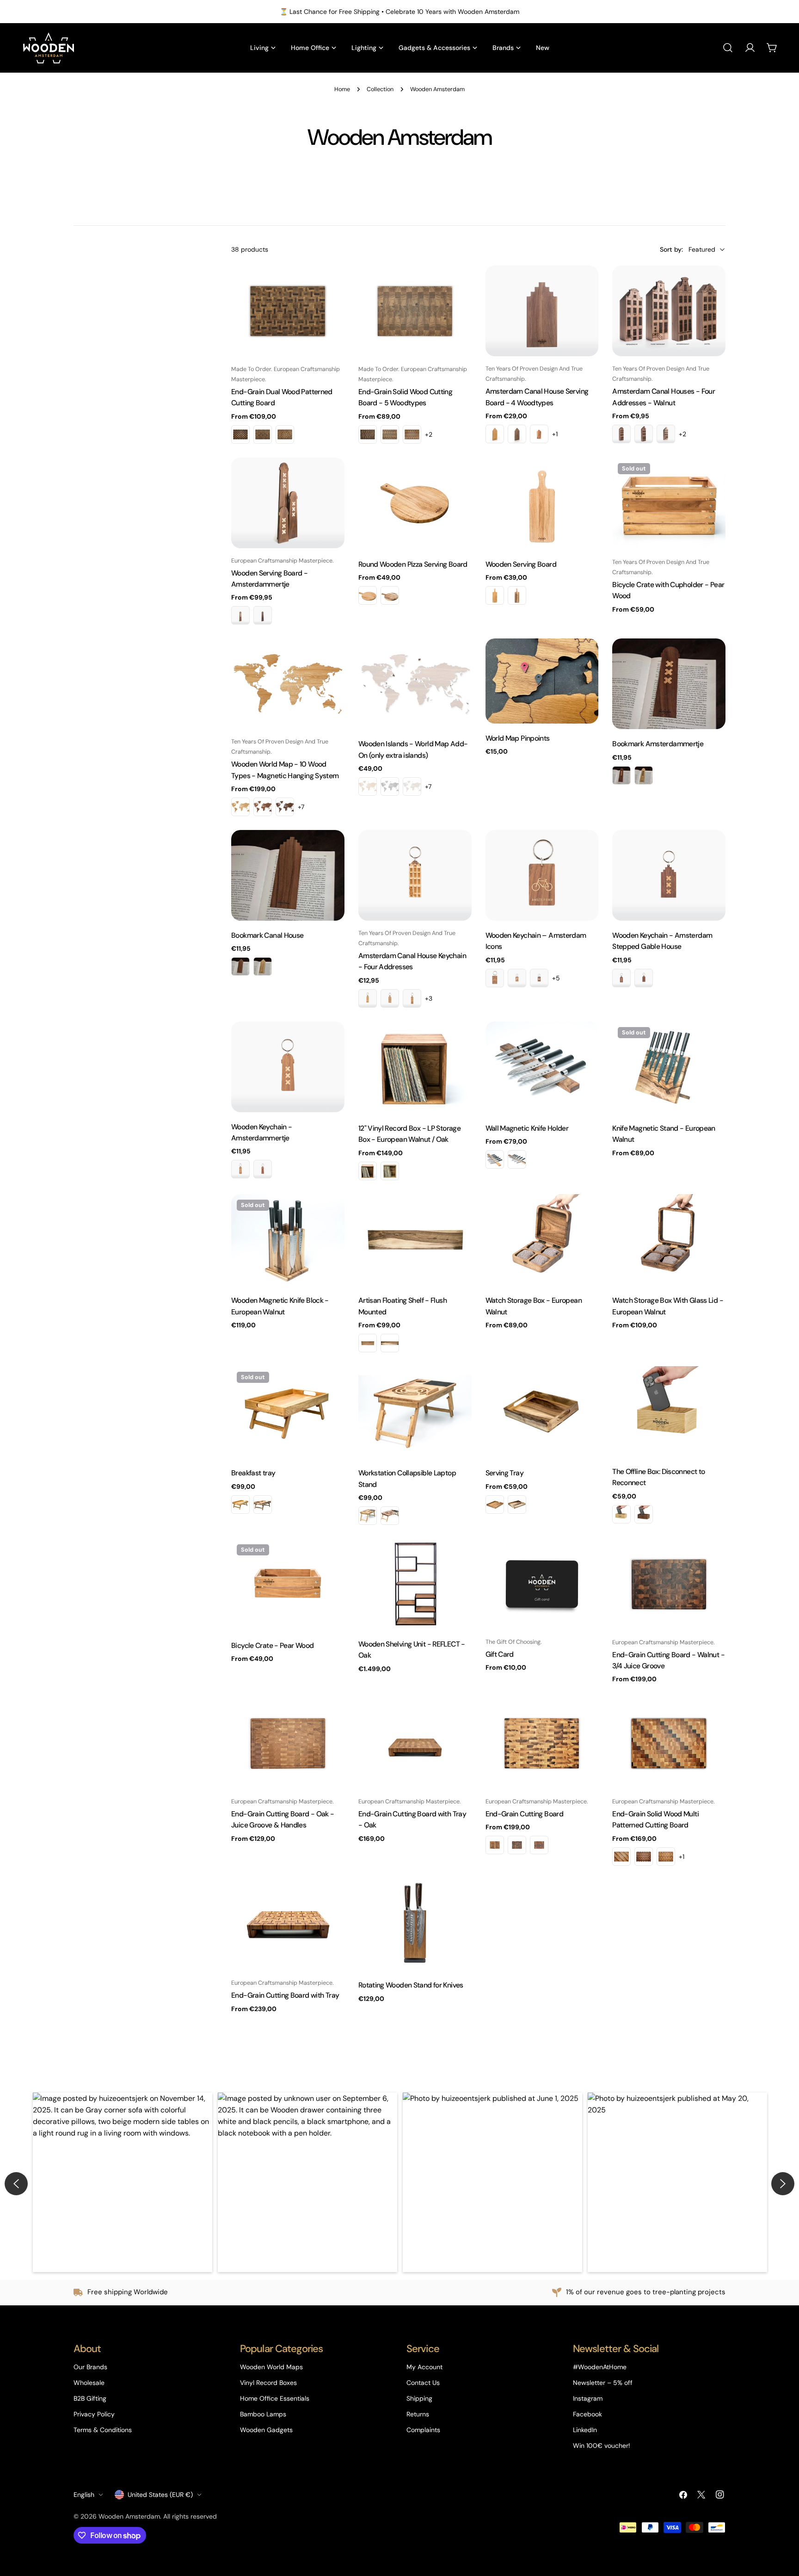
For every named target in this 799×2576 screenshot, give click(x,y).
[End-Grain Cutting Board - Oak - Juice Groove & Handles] (288, 1743)
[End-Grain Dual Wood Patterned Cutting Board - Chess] (240, 434)
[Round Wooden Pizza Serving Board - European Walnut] (390, 595)
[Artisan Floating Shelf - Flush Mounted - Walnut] (390, 1343)
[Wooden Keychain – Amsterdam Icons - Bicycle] (495, 978)
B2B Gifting (90, 2398)
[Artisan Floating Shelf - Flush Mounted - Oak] (368, 1343)
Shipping (419, 2398)
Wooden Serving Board (521, 564)
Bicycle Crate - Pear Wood (272, 1645)
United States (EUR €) (160, 2495)
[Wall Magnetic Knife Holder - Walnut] (517, 1159)
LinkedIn (585, 2430)
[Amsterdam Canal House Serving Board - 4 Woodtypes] (542, 311)
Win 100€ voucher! (602, 2446)
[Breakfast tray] (288, 1412)
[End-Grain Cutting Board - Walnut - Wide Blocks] (517, 1845)
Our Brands (90, 2367)
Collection (380, 89)
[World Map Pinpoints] (542, 681)
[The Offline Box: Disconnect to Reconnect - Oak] (621, 1514)
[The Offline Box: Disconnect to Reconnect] (669, 1412)
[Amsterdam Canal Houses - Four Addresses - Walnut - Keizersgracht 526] (644, 434)
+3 (429, 998)
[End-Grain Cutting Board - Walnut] (495, 1845)
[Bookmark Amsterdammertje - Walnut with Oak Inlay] (621, 775)
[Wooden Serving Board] (542, 504)
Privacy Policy (94, 2414)
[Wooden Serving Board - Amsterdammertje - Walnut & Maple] (240, 615)
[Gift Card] (542, 1584)
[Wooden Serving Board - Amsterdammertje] (288, 503)
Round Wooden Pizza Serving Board (413, 564)
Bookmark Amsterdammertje (658, 744)
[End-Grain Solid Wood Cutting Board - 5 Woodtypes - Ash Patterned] (412, 434)
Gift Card (500, 1654)
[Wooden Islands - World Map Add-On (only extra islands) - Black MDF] (390, 786)
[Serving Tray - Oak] (495, 1505)
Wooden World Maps (271, 2367)
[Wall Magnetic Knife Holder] (542, 1068)
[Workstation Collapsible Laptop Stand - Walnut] (390, 1516)
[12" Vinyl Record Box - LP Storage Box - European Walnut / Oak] (415, 1068)
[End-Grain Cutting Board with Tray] (288, 1925)
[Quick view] (331, 286)
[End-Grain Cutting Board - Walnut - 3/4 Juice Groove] (669, 1584)
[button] (123, 2182)
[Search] (728, 48)
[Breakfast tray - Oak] (240, 1505)
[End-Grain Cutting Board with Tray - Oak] (415, 1743)
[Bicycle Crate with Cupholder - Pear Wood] (669, 504)
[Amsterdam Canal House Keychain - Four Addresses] (415, 875)
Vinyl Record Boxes (268, 2383)
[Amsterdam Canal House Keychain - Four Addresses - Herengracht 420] (390, 998)
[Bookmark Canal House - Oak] (263, 966)
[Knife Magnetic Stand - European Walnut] (669, 1068)
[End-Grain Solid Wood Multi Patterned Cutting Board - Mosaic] (621, 1857)
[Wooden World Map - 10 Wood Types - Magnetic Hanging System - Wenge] (285, 807)
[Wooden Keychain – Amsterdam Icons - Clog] (539, 978)
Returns (418, 2414)
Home (342, 89)
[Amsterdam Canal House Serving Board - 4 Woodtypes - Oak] (495, 434)
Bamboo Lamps (263, 2414)
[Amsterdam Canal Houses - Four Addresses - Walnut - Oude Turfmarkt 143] (666, 434)
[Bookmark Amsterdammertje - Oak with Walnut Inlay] (644, 775)
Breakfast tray (253, 1473)
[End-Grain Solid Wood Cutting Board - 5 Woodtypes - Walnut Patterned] (368, 434)
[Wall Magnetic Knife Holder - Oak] (495, 1159)
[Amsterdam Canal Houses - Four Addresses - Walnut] (669, 311)
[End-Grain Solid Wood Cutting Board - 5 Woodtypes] (415, 311)
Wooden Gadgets (266, 2430)
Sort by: (671, 249)
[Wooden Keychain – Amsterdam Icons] (542, 875)
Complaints (423, 2430)
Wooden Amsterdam (129, 2516)
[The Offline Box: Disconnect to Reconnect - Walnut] (644, 1514)
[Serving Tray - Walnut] (517, 1505)
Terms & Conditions (103, 2430)
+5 (556, 978)
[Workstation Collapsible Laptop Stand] (415, 1412)
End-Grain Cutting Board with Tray (285, 1995)
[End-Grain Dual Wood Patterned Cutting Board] (288, 311)
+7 (301, 807)
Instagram (588, 2398)
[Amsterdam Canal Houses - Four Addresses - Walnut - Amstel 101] (621, 434)
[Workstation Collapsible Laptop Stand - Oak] (368, 1516)
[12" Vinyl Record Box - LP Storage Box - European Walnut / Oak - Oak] (368, 1171)
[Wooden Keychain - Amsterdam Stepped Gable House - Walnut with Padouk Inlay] (644, 978)
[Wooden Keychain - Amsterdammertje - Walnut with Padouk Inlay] (263, 1169)
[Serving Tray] (542, 1412)
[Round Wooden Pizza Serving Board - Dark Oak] (368, 595)
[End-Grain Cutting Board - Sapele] (539, 1845)
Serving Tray (504, 1473)
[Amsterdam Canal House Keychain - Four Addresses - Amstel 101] (368, 998)
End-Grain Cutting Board (525, 1814)
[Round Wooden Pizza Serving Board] (415, 504)
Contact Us (423, 2383)
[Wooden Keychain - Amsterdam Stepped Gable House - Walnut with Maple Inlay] (621, 978)
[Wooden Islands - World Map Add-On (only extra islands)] (415, 684)
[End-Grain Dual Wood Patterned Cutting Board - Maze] (263, 434)
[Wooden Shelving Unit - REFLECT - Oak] (415, 1584)
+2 (429, 434)
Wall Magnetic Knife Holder (527, 1128)
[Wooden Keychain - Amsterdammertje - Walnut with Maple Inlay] (240, 1169)
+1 (555, 434)
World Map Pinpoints (518, 738)
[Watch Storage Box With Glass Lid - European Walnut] (669, 1240)
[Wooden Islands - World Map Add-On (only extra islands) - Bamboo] (368, 786)
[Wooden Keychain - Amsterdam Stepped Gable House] (669, 875)
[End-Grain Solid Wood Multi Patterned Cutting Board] (669, 1743)
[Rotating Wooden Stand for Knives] (415, 1925)
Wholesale (89, 2383)
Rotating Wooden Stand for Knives (411, 1985)
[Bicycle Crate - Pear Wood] (288, 1585)
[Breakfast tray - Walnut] (263, 1505)
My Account (424, 2367)
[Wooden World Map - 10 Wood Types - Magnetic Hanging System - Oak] (240, 807)
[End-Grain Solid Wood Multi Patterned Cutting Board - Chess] (644, 1857)
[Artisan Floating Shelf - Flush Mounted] (415, 1240)
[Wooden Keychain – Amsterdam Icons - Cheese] (517, 978)
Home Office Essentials (275, 2398)
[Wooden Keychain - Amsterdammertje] (288, 1067)
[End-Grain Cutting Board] (542, 1743)
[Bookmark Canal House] (288, 875)
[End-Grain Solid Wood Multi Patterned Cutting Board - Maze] (666, 1857)
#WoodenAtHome (600, 2367)
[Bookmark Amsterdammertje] (669, 684)
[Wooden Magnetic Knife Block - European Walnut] (288, 1240)
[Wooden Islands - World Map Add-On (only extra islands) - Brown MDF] (412, 786)
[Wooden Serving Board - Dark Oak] (495, 595)
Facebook (587, 2414)
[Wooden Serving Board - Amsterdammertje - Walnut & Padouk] (263, 615)
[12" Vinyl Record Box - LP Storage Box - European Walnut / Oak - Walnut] (390, 1171)
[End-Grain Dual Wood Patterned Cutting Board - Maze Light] (285, 434)
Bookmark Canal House (267, 935)
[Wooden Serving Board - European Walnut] (517, 595)
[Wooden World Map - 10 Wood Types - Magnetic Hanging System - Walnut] (263, 807)
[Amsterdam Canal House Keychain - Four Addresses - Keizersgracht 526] (412, 998)
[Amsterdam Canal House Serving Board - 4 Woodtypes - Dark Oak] (539, 434)
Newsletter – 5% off (603, 2383)
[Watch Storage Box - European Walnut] (542, 1240)
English (84, 2495)
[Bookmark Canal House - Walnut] (240, 966)
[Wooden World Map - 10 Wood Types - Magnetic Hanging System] (288, 684)
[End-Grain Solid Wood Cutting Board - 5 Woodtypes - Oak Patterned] (390, 434)
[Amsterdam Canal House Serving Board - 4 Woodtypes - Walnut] (517, 434)
